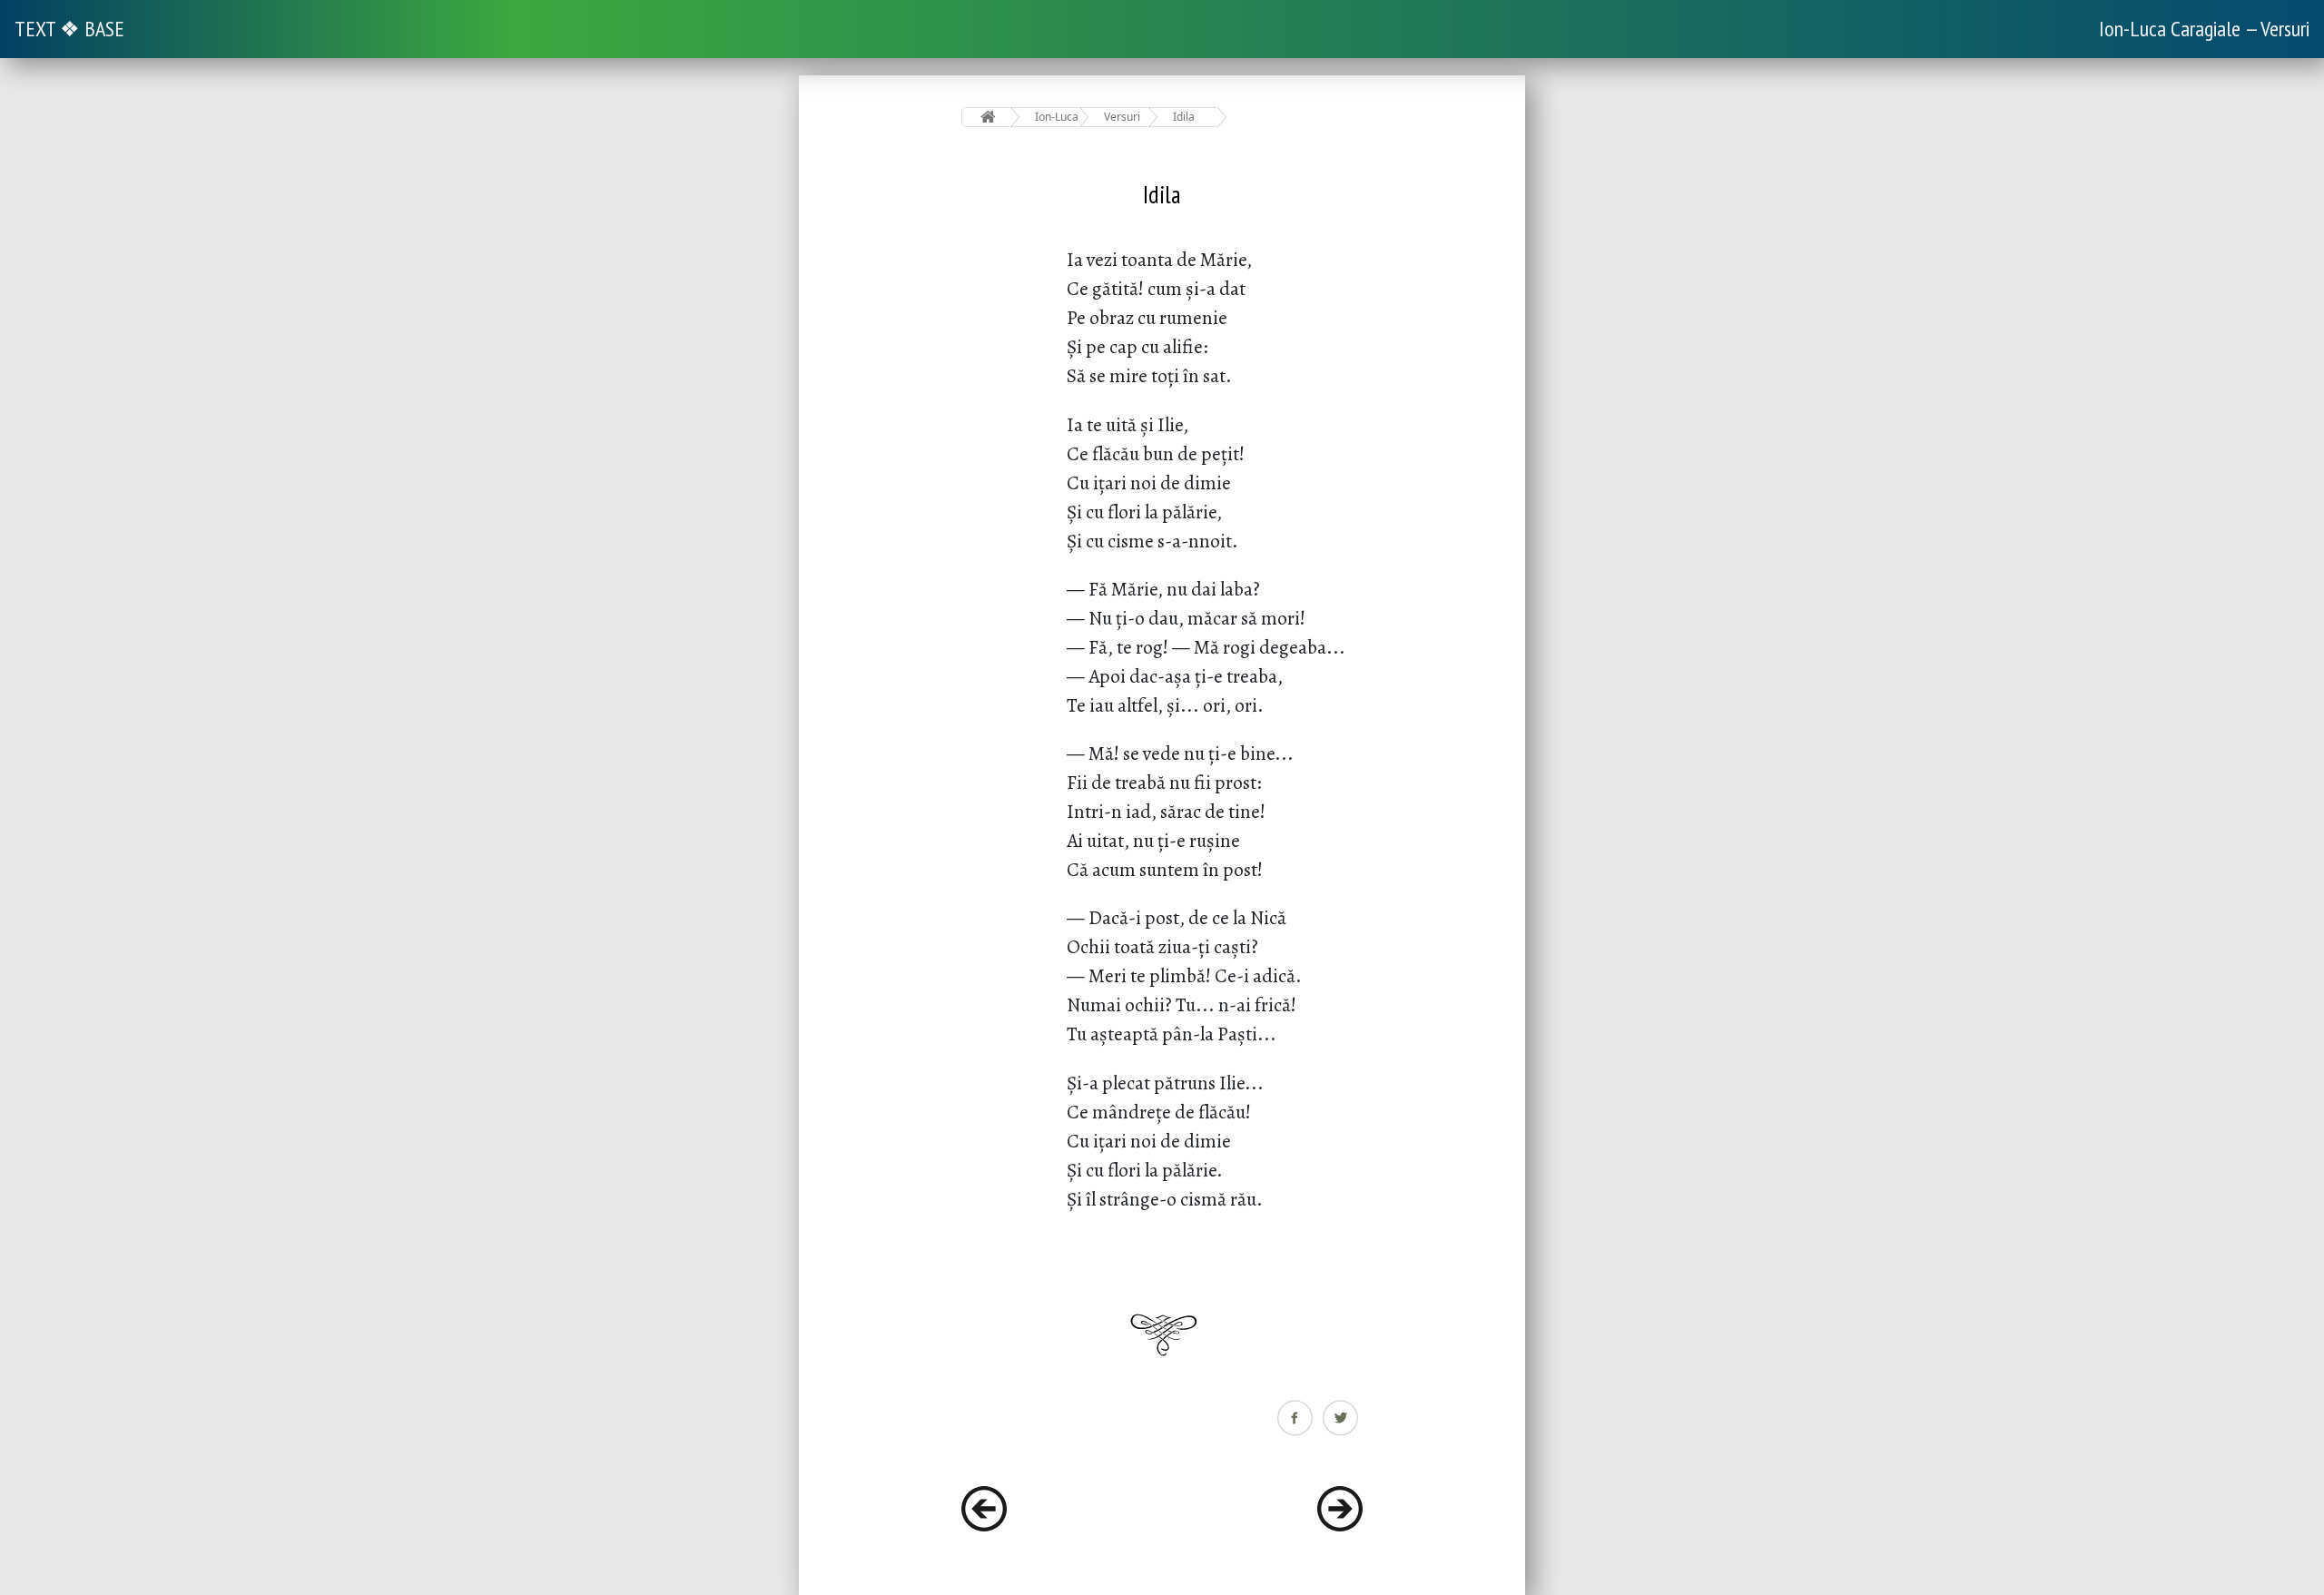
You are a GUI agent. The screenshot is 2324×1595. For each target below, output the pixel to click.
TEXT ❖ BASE (69, 29)
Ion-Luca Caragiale (1057, 117)
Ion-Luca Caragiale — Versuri (2204, 29)
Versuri (1122, 117)
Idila (1184, 117)
